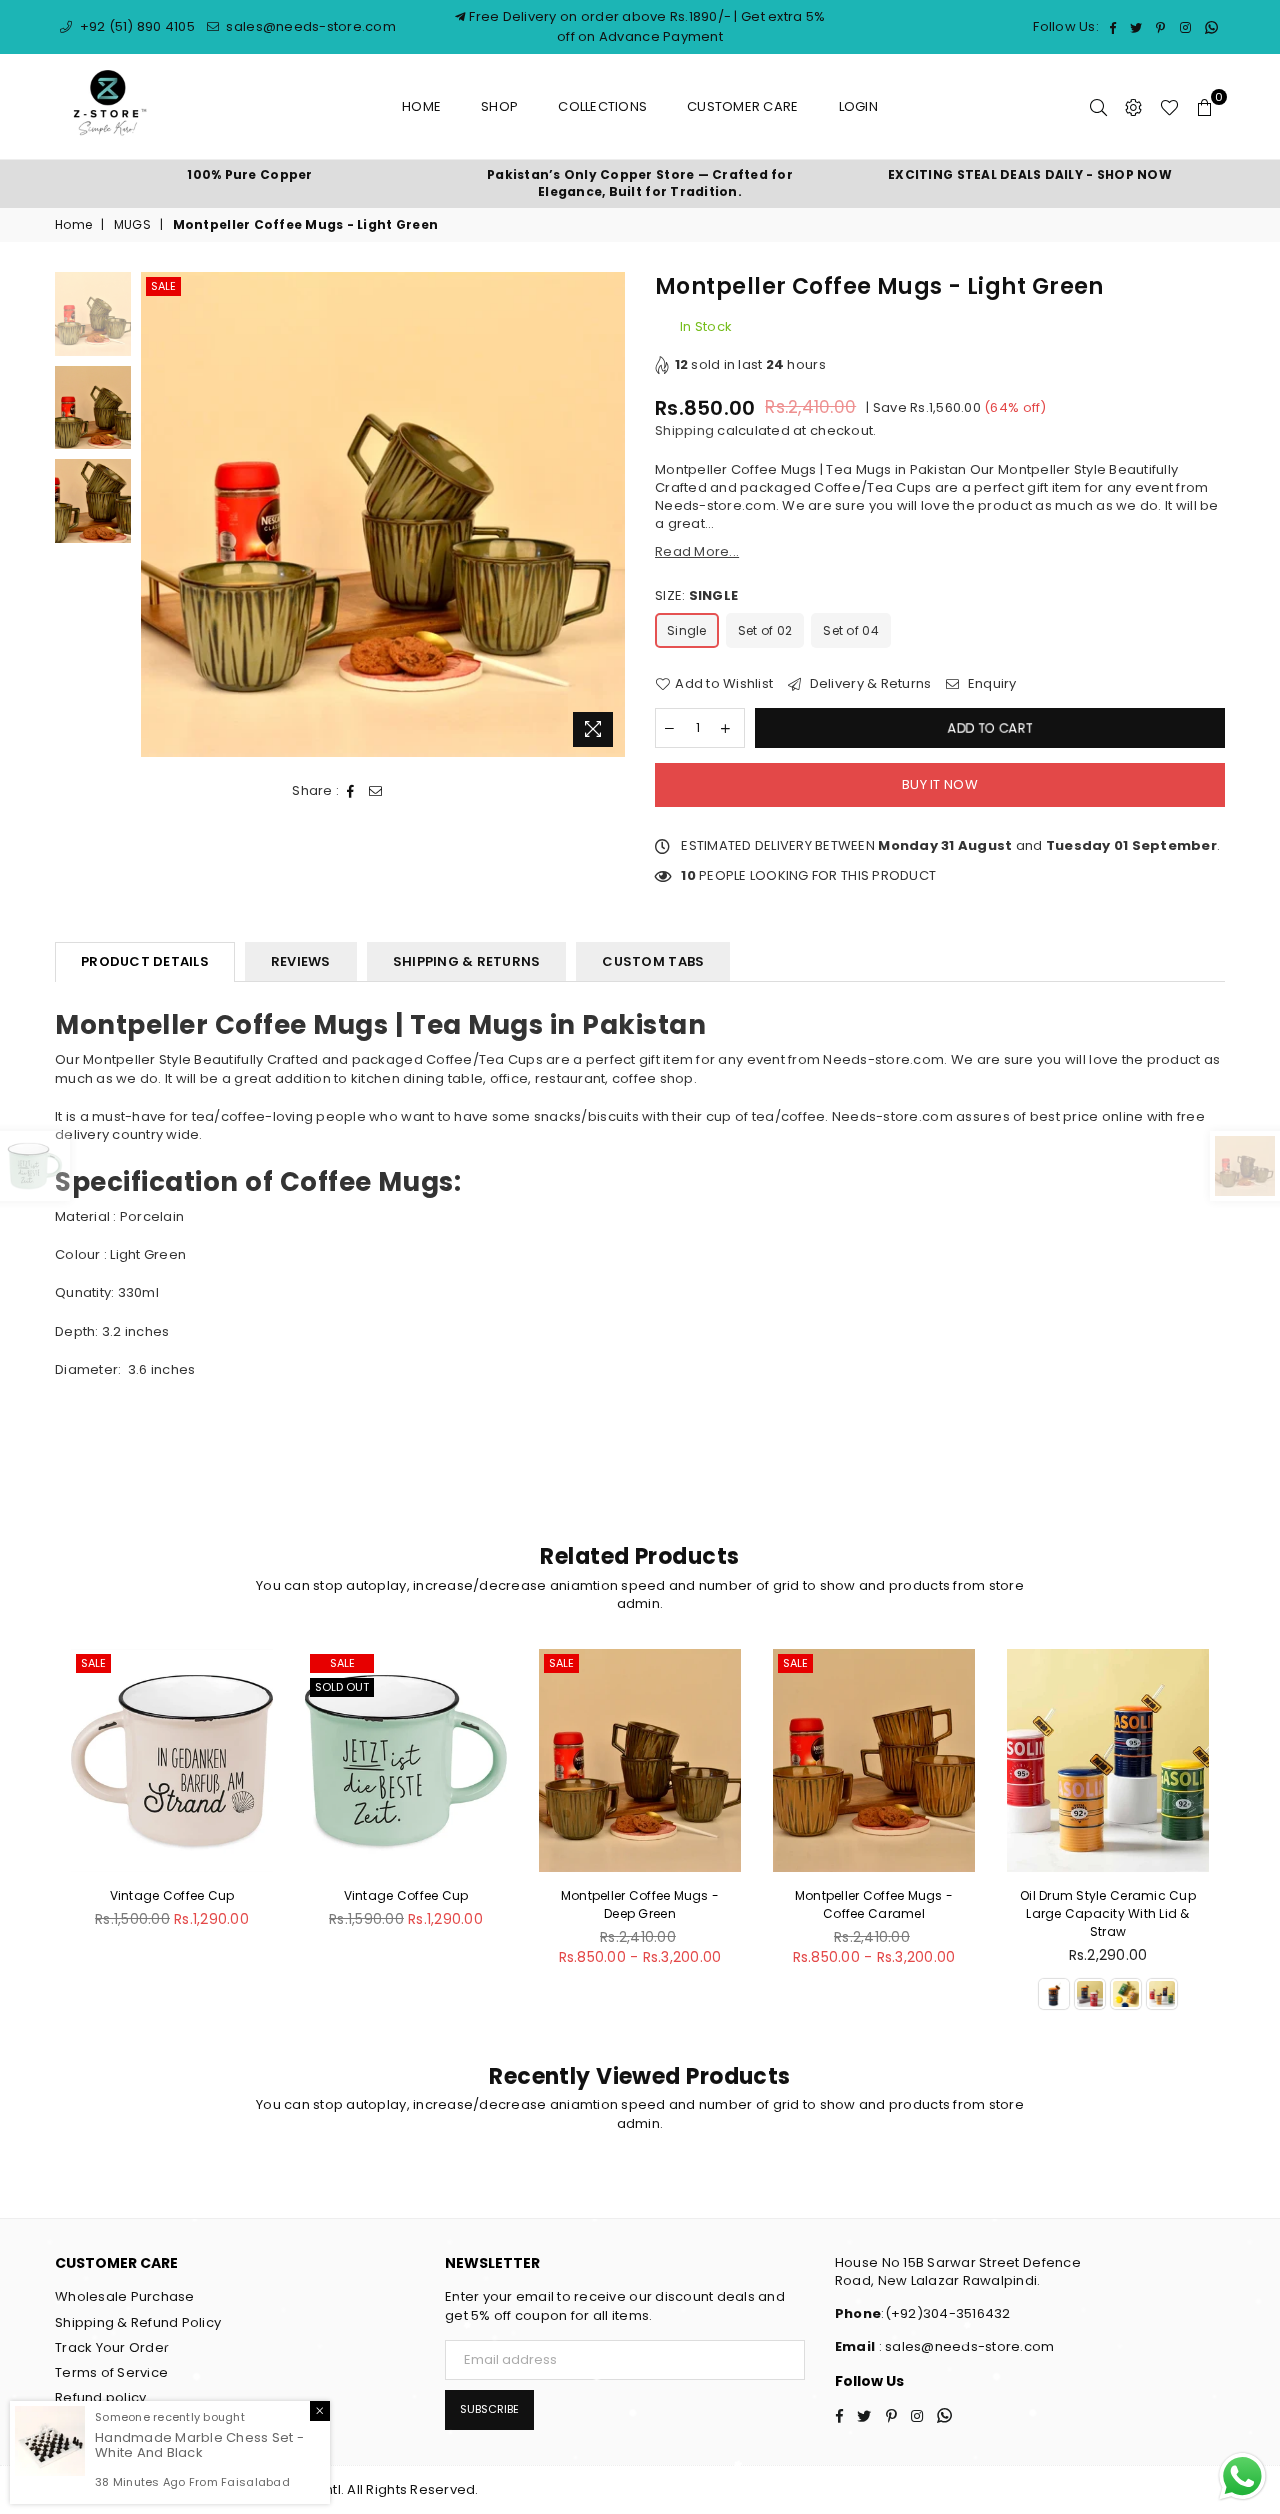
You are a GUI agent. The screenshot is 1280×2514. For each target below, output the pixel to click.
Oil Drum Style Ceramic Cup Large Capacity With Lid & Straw (874, 1913)
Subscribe (489, 2409)
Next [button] (607, 514)
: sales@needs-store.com (964, 2346)
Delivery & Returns (868, 684)
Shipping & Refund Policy (138, 2322)
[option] (250, 175)
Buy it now (940, 784)
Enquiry (990, 684)
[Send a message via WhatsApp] (1242, 2476)
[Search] (1098, 107)
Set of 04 (850, 630)
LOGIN (858, 106)
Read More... (697, 551)
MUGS (132, 225)
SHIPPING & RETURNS (467, 961)
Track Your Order (112, 2347)
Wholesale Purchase (125, 2296)
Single (687, 630)
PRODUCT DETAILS (145, 961)
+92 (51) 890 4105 (135, 26)
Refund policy (100, 2397)
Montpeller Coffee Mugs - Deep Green (406, 1904)
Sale (163, 286)
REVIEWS (301, 961)
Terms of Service (111, 2372)
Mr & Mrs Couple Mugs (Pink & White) (1108, 1904)
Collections (602, 106)
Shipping (684, 430)
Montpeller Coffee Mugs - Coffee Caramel (640, 1904)
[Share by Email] (376, 791)
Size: (696, 596)
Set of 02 (765, 630)
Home (421, 106)
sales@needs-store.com (309, 26)
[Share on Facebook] (351, 791)
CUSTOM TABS (653, 961)
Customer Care (742, 106)
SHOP (499, 106)
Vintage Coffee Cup (172, 1895)
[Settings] (1133, 107)
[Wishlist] (1169, 107)
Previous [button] (158, 514)
